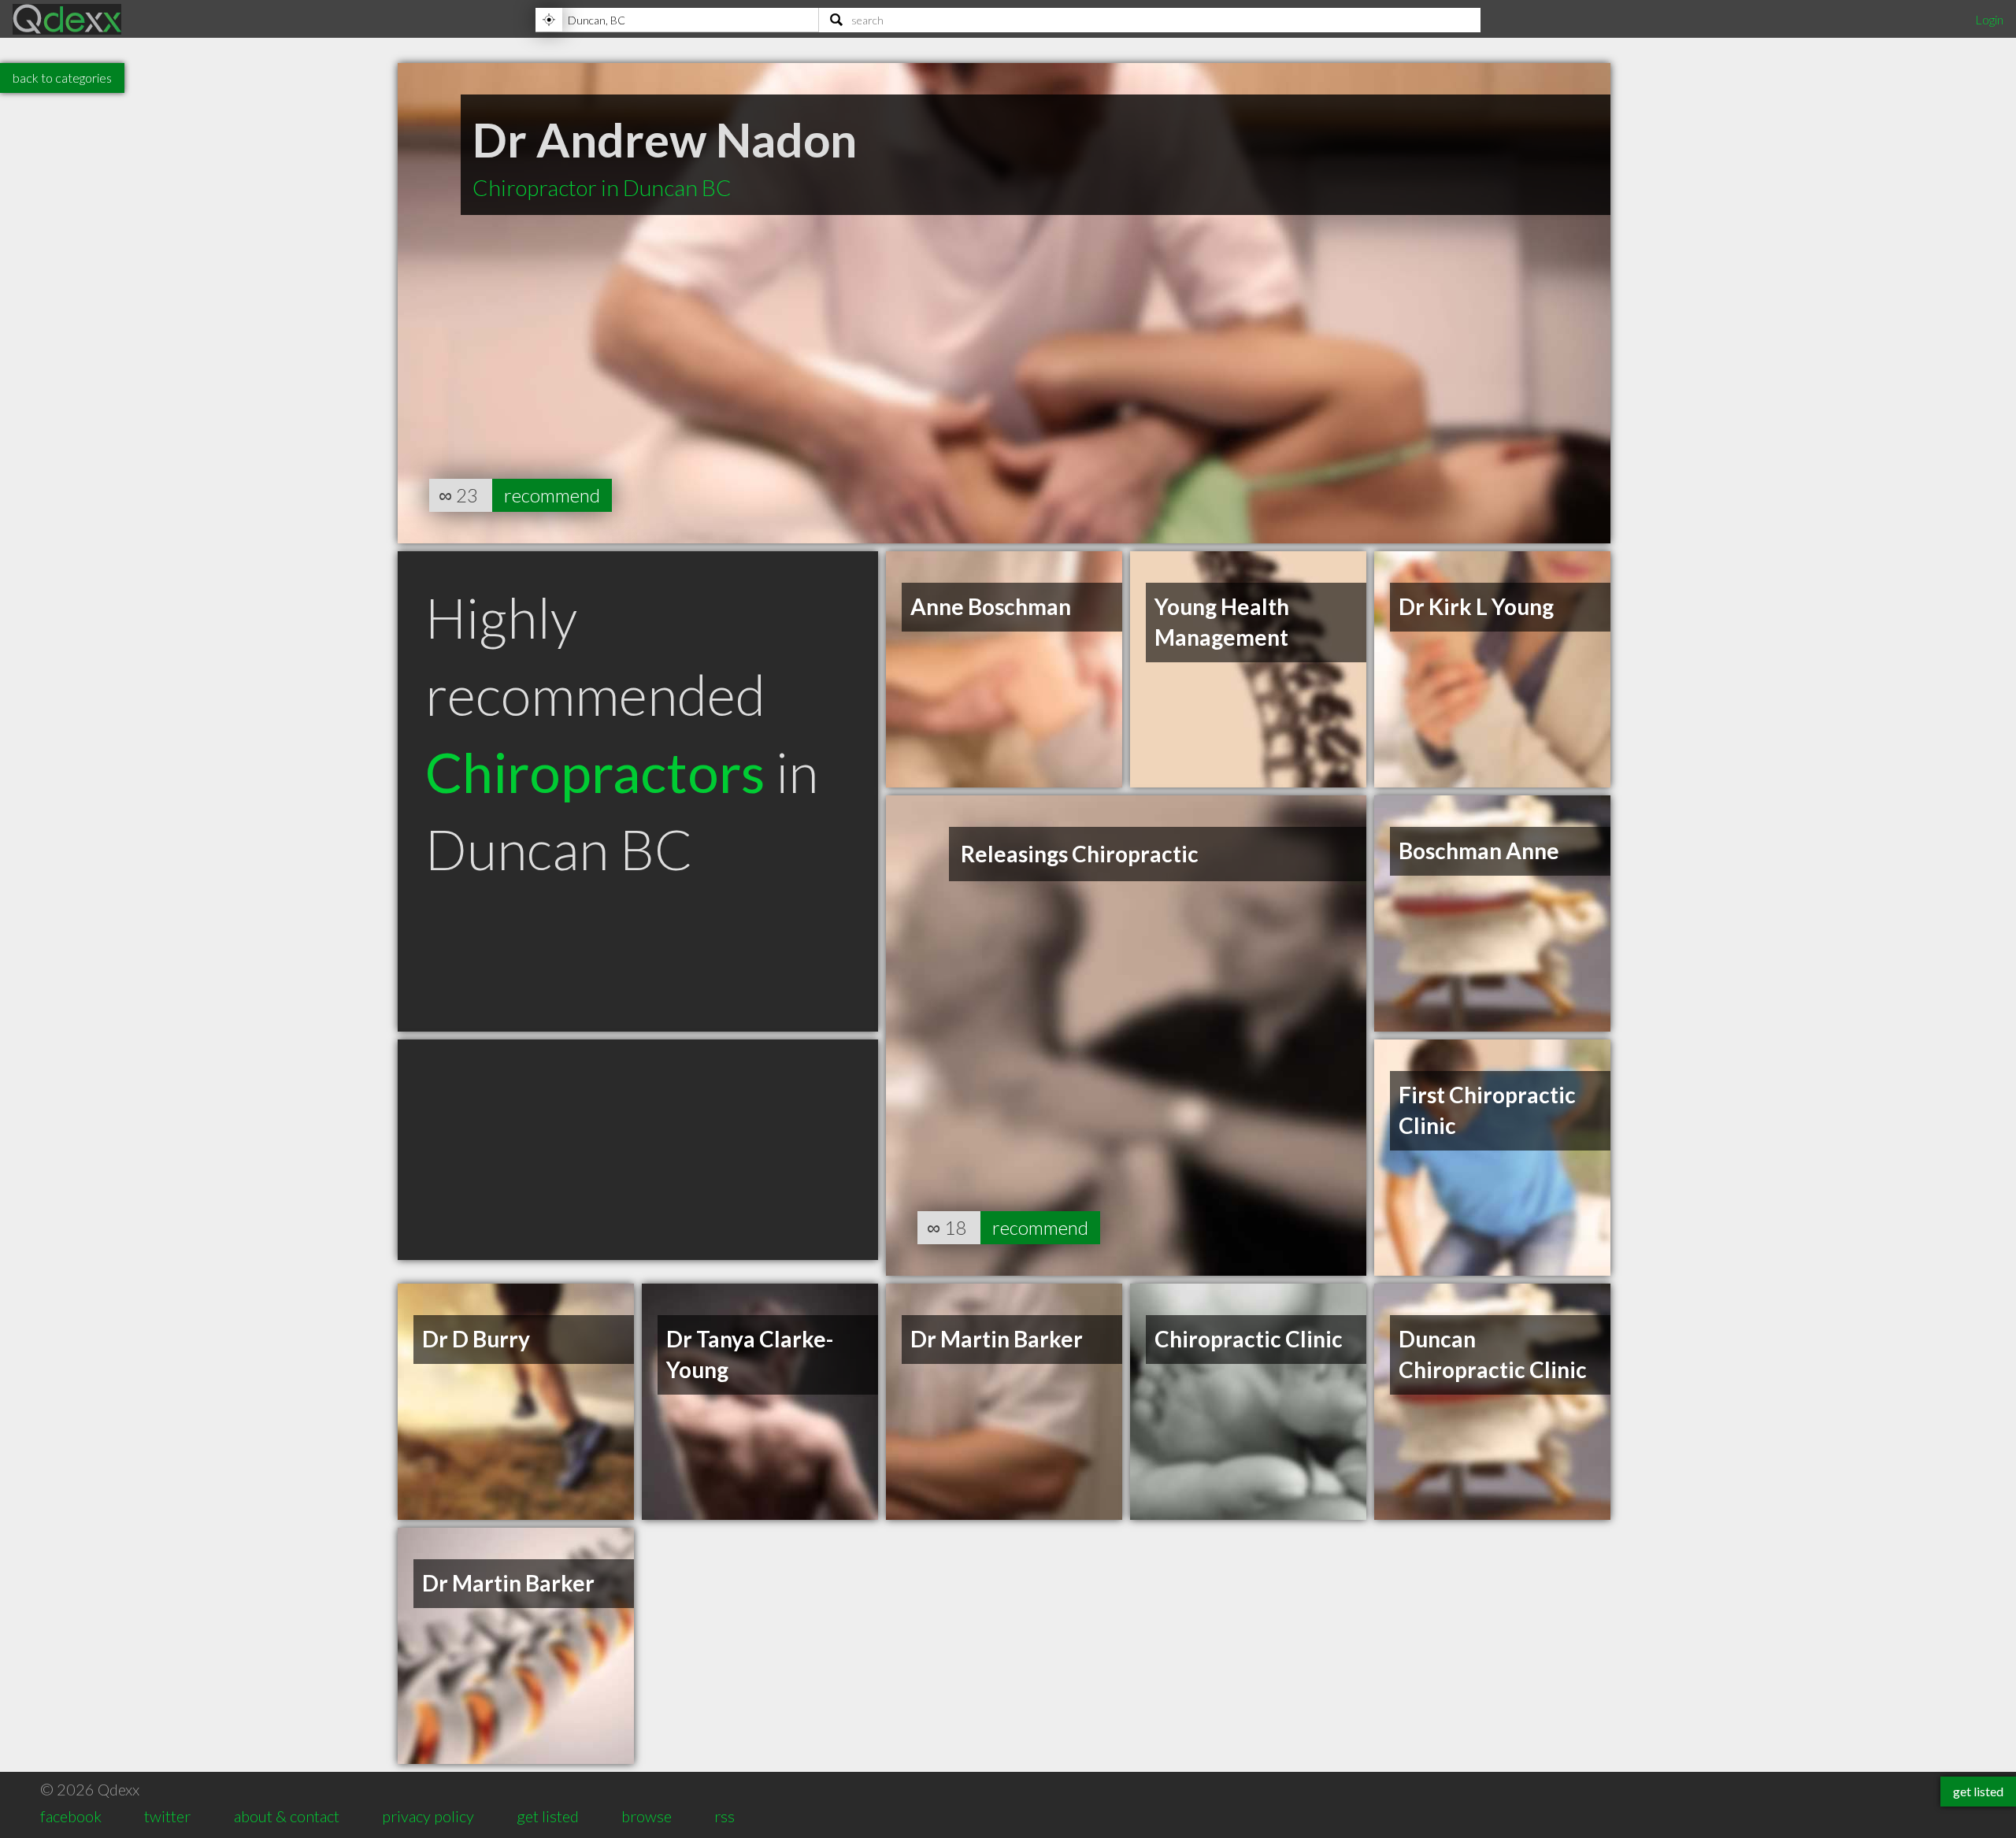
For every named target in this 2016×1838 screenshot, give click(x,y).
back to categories (62, 78)
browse (647, 1816)
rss (724, 1816)
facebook (71, 1816)
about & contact (287, 1816)
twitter (167, 1816)
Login (1989, 19)
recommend (552, 495)
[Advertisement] (638, 1150)
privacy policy (428, 1816)
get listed (548, 1816)
